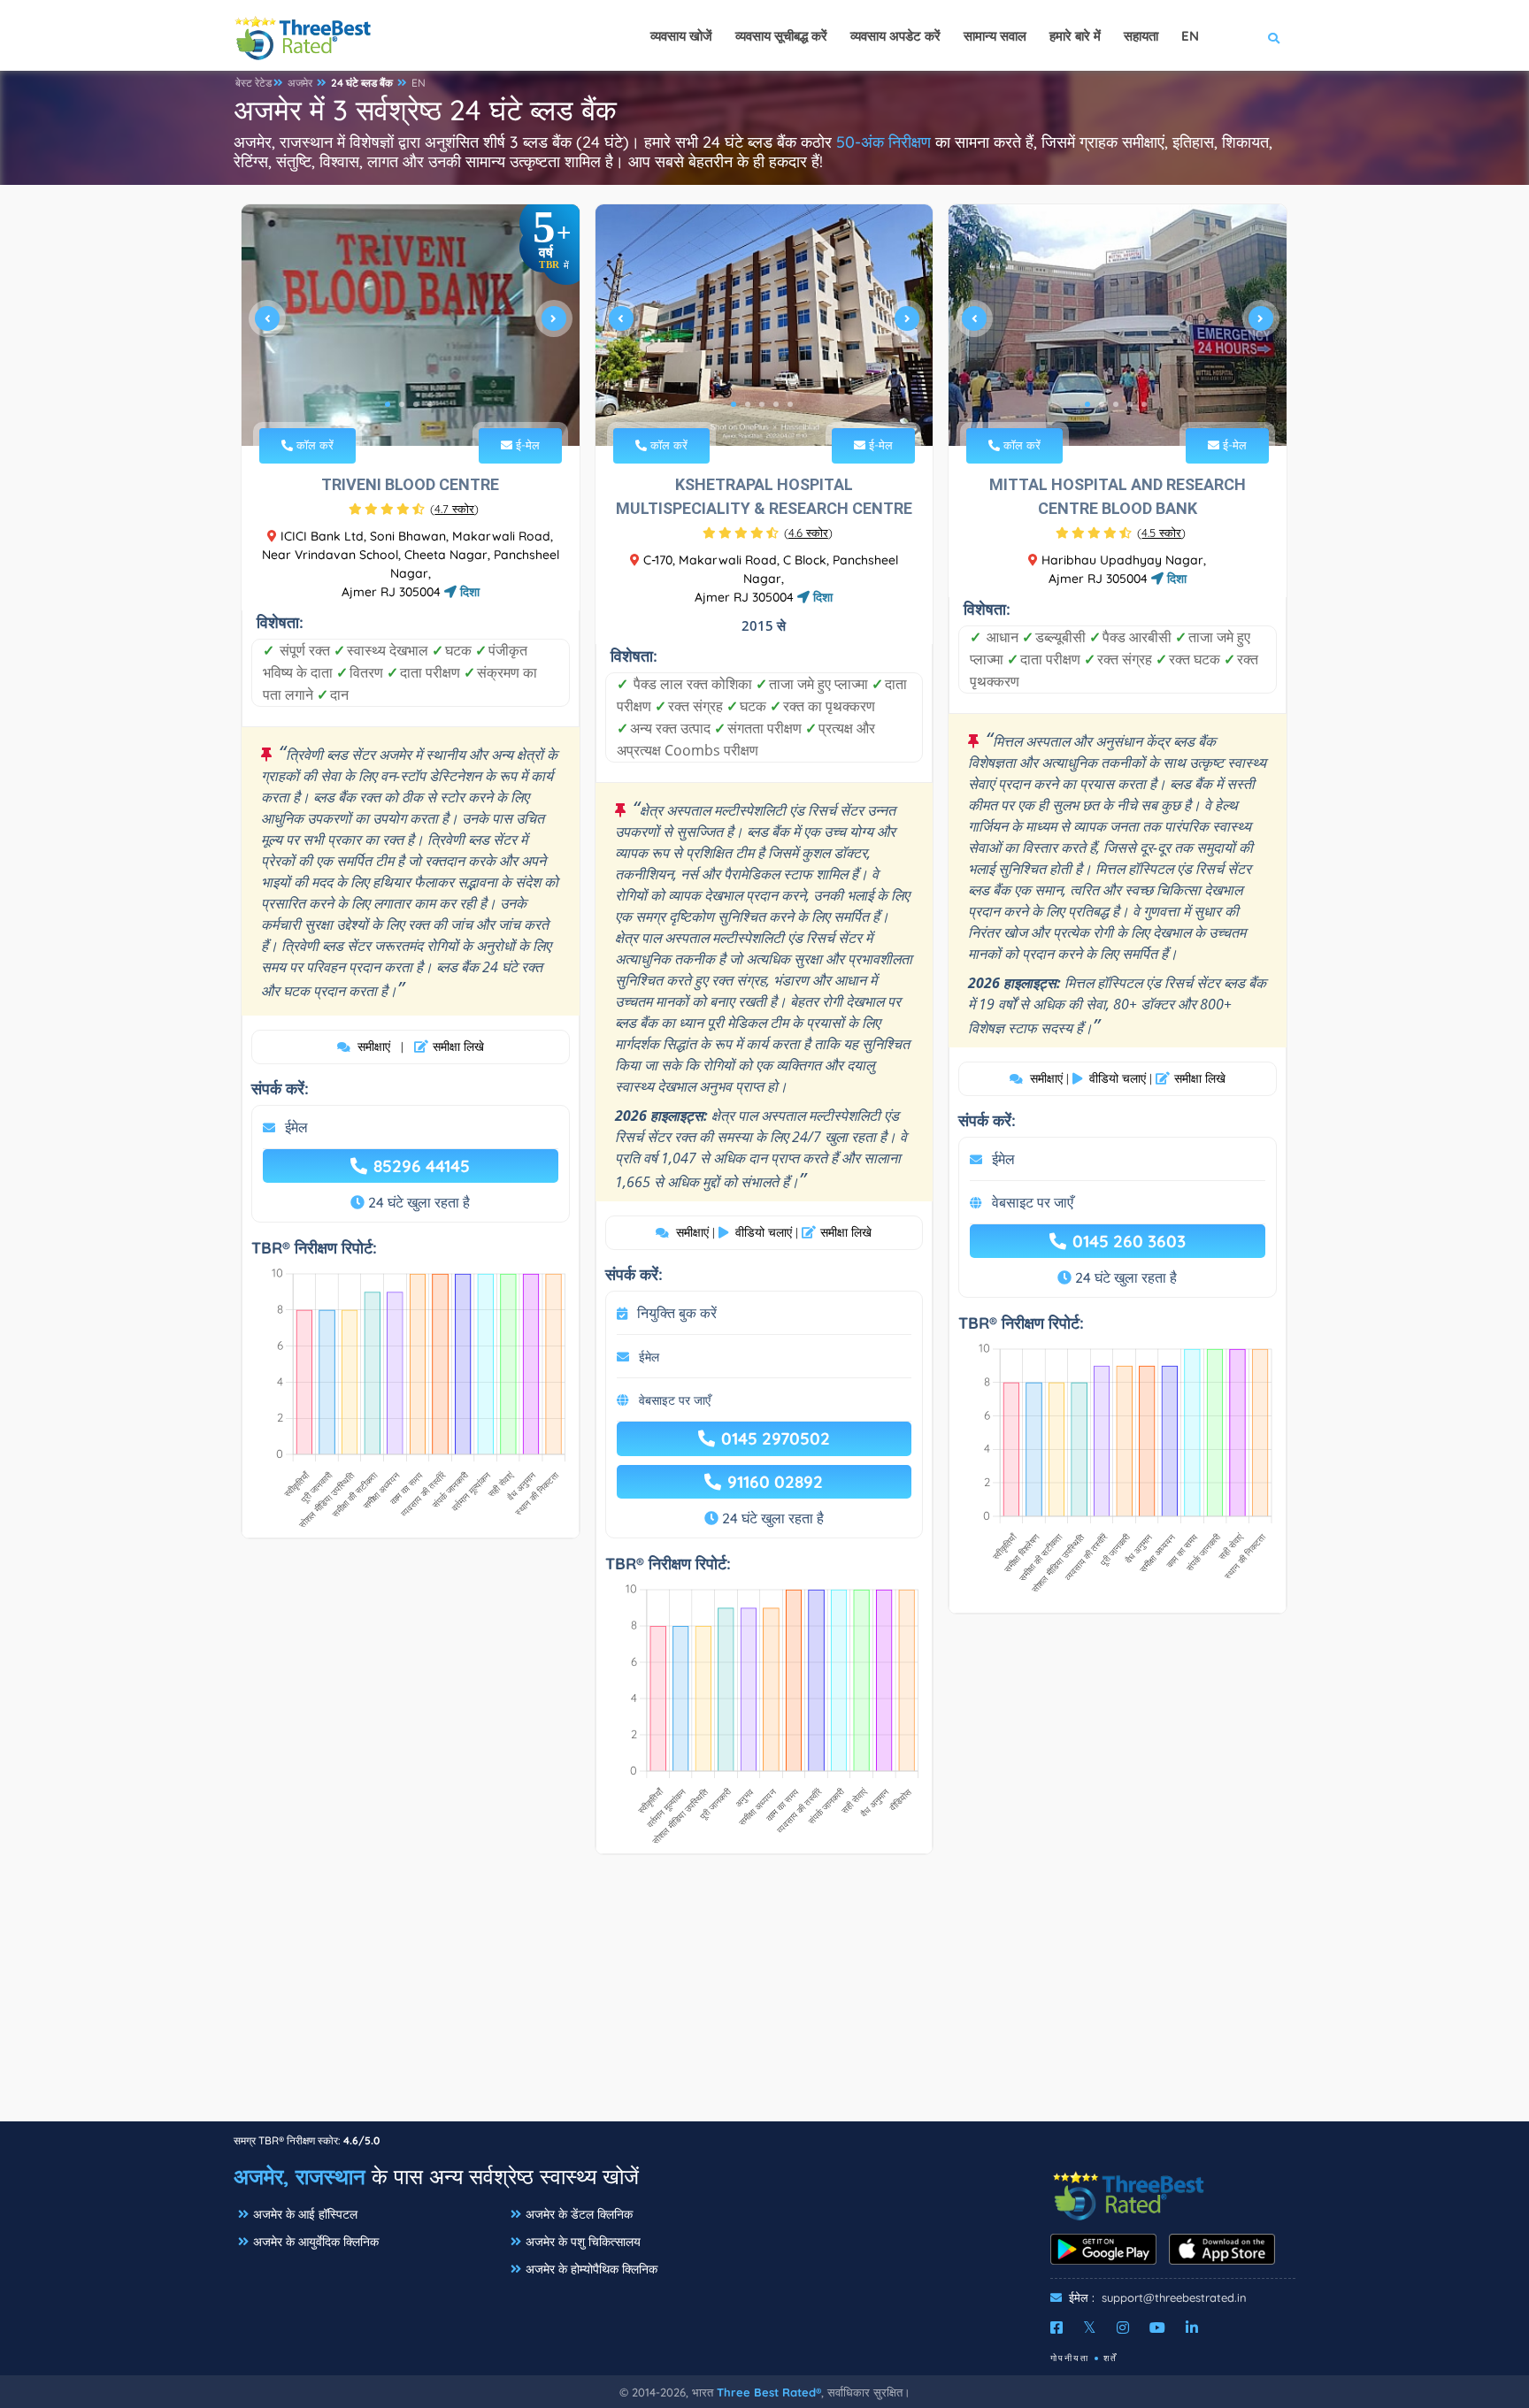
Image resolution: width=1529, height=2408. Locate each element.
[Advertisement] (764, 1997)
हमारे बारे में (1075, 36)
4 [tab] (430, 404)
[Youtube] (1157, 2327)
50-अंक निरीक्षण (884, 142)
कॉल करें (313, 445)
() (454, 509)
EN (419, 83)
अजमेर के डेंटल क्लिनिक (579, 2214)
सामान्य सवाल (995, 36)
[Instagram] (1123, 2327)
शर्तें (1110, 2358)
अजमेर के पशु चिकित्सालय (583, 2242)
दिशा (468, 592)
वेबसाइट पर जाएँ (675, 1400)
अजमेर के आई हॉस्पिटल (305, 2214)
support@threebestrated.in (1174, 2297)
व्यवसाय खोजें (681, 36)
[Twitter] (1090, 2327)
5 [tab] (790, 404)
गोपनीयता (1070, 2358)
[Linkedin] (1192, 2327)
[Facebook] (1056, 2327)
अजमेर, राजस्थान (300, 2176)
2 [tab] (402, 404)
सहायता (1141, 36)
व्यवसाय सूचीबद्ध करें (781, 36)
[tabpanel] (411, 325)
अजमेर (300, 83)
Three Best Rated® (769, 2392)
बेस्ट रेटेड (254, 83)
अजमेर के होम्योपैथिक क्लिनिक (592, 2269)
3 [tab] (416, 404)
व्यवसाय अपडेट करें (895, 36)
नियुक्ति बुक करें (677, 1313)
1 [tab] (388, 404)
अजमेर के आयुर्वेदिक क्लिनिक (316, 2242)
